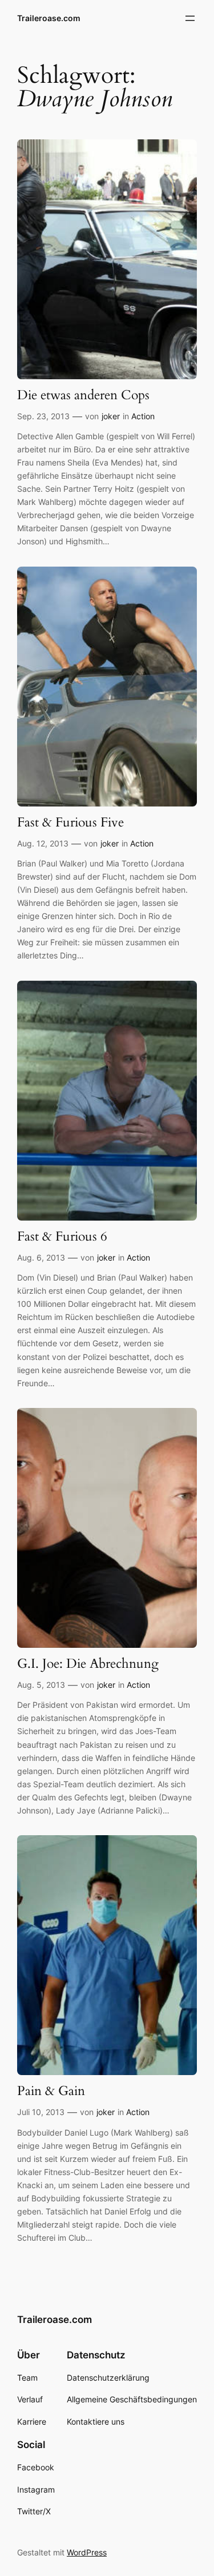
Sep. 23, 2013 (43, 416)
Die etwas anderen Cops (83, 396)
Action (143, 416)
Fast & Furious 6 (62, 1237)
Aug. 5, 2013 (41, 1685)
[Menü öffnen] (190, 18)
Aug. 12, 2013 (43, 843)
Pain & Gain (51, 2091)
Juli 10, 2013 (41, 2112)
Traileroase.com (49, 18)
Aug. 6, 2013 (41, 1257)
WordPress (87, 2552)
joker (111, 416)
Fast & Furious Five (70, 823)
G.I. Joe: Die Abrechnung (88, 1664)
